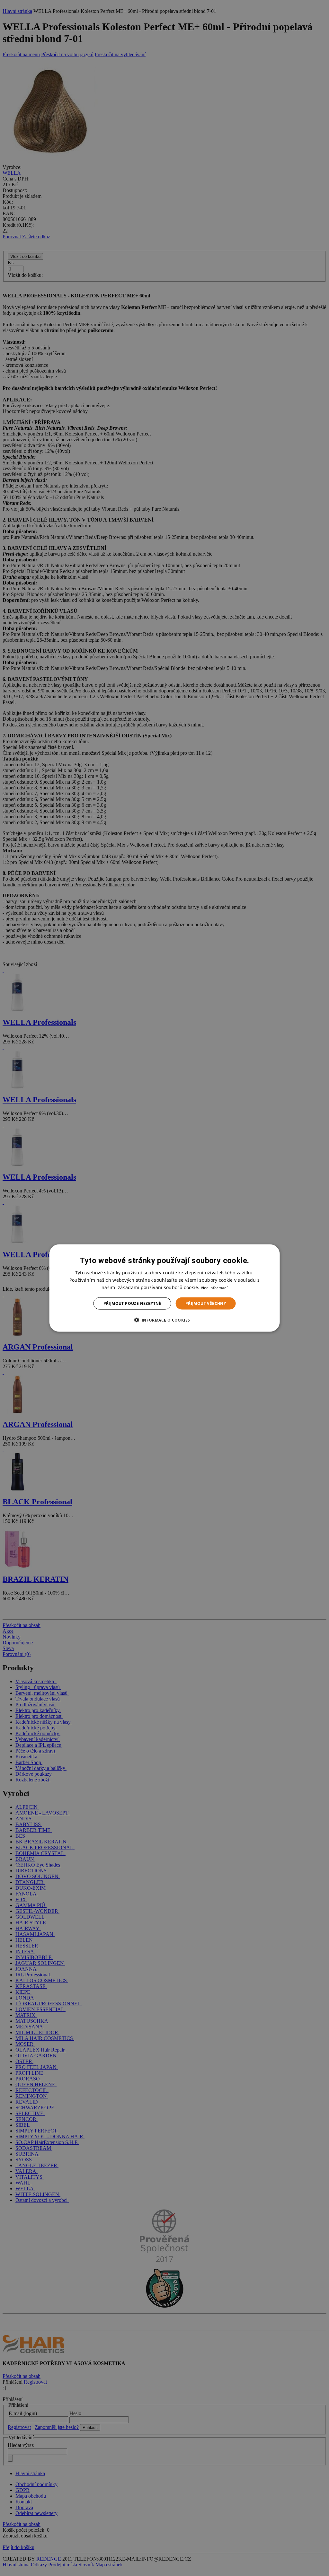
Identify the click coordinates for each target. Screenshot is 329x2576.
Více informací (214, 1287)
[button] (164, 1320)
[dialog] (165, 1288)
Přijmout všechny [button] (206, 1303)
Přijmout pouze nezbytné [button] (132, 1303)
